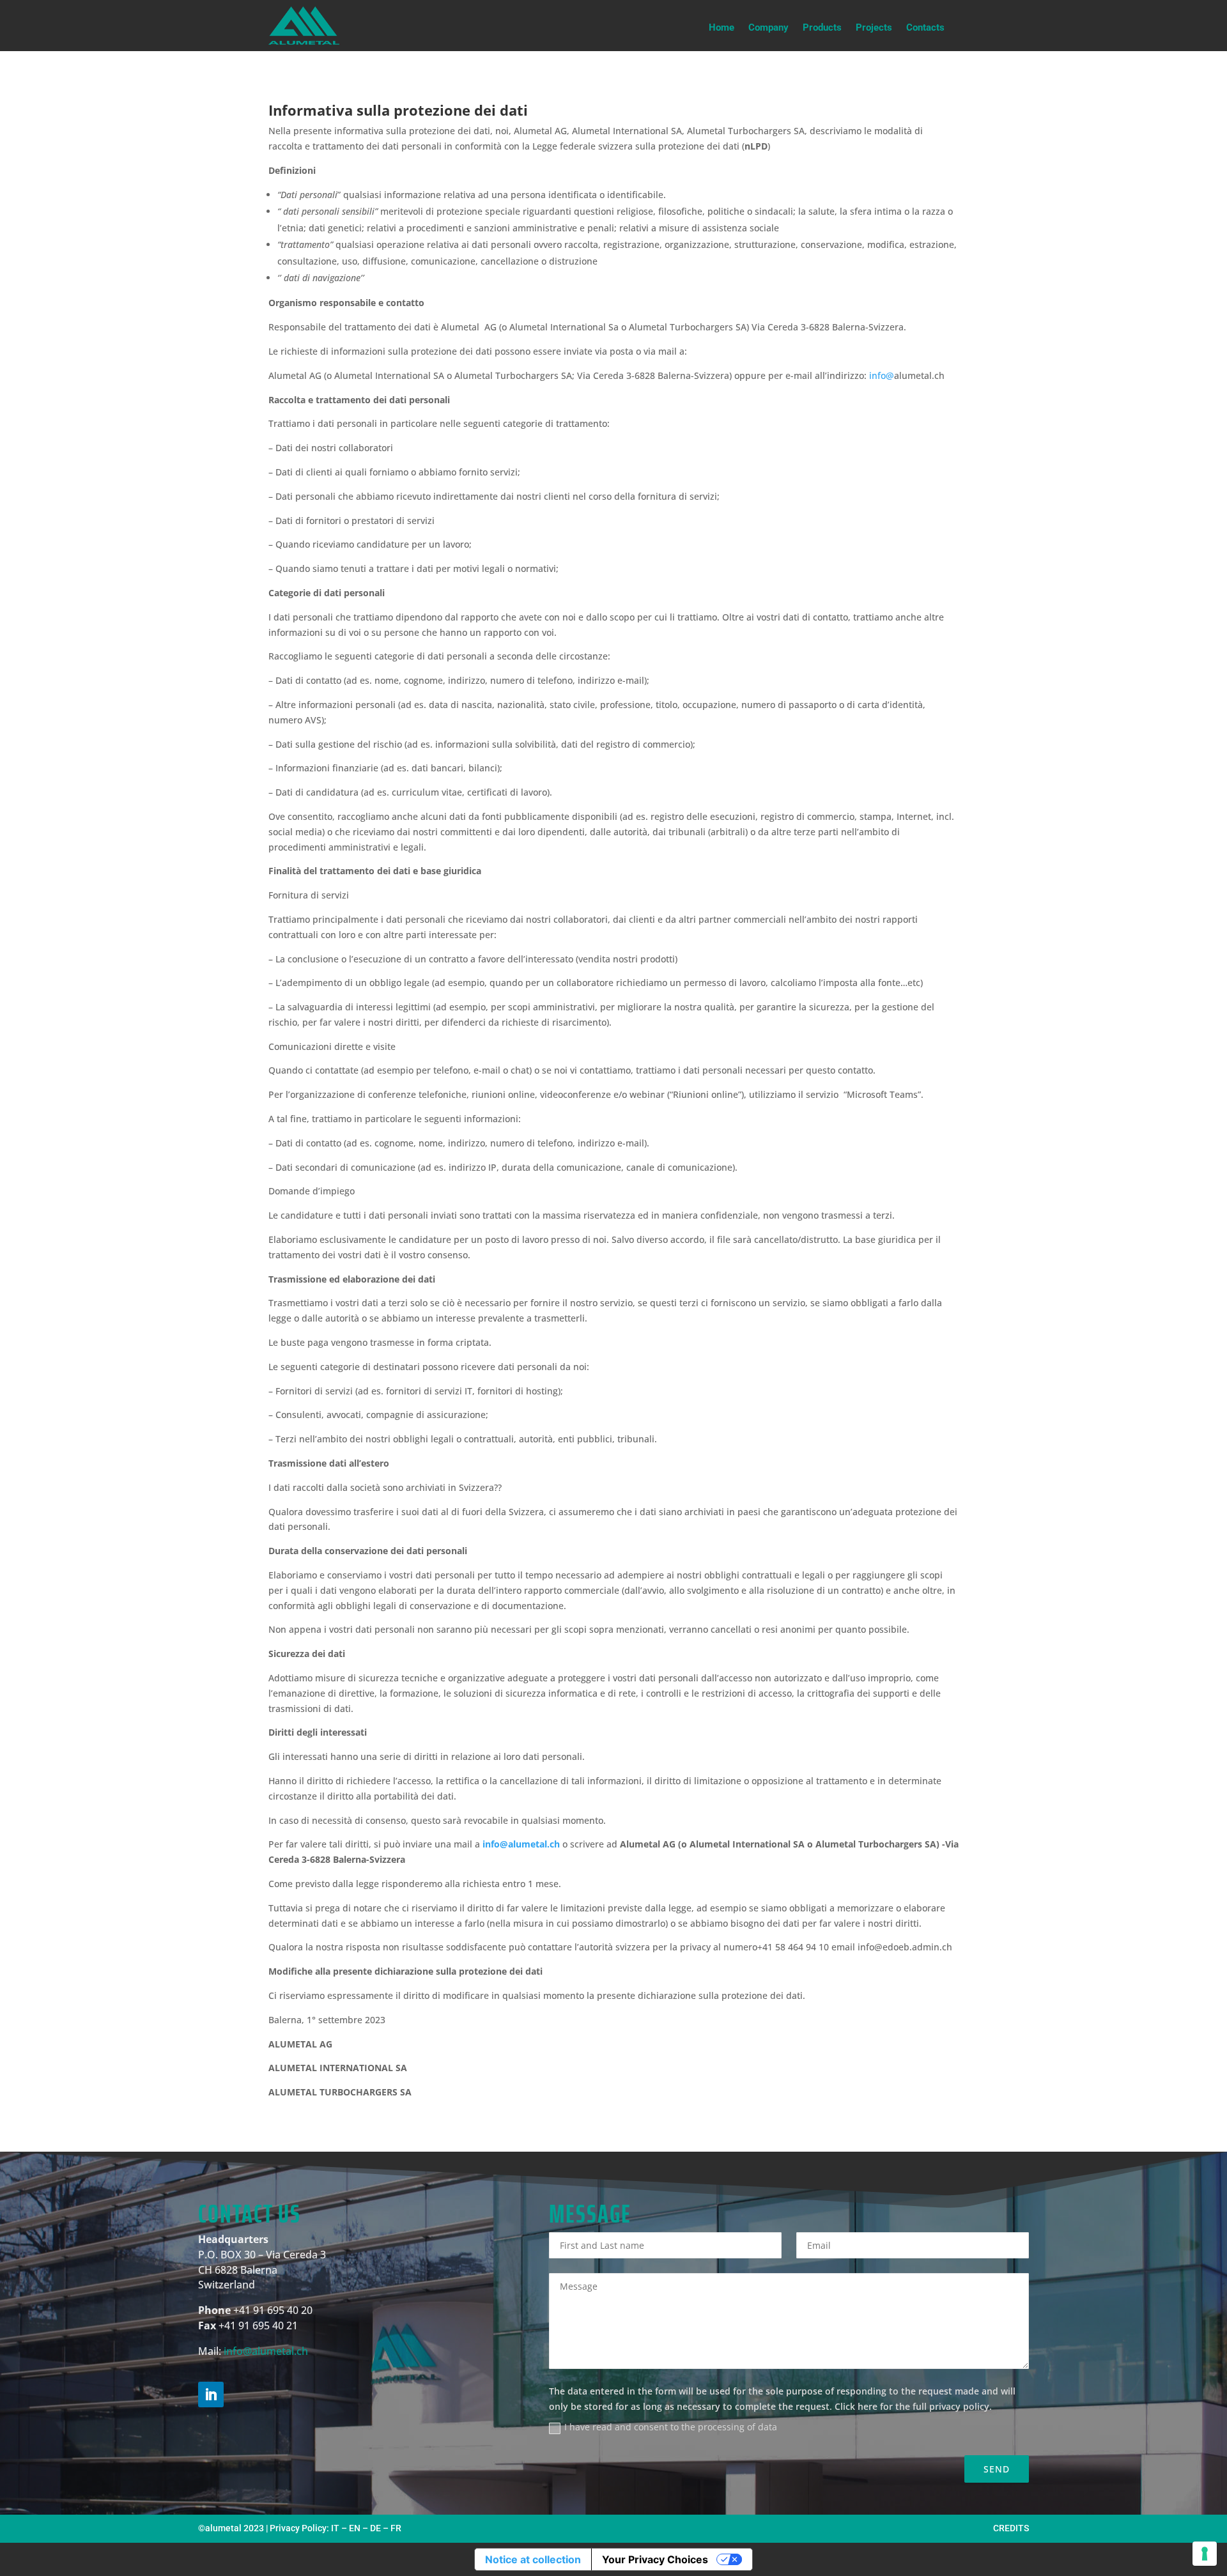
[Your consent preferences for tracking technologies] (1205, 2554)
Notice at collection (533, 2559)
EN (355, 2528)
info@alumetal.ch (266, 2351)
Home (722, 28)
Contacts (925, 28)
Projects (874, 28)
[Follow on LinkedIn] (211, 2395)
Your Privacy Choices (655, 2559)
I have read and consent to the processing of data (671, 2427)
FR (396, 2528)
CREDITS (1011, 2528)
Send (997, 2469)
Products (822, 28)
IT (335, 2528)
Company (768, 28)
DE (375, 2528)
